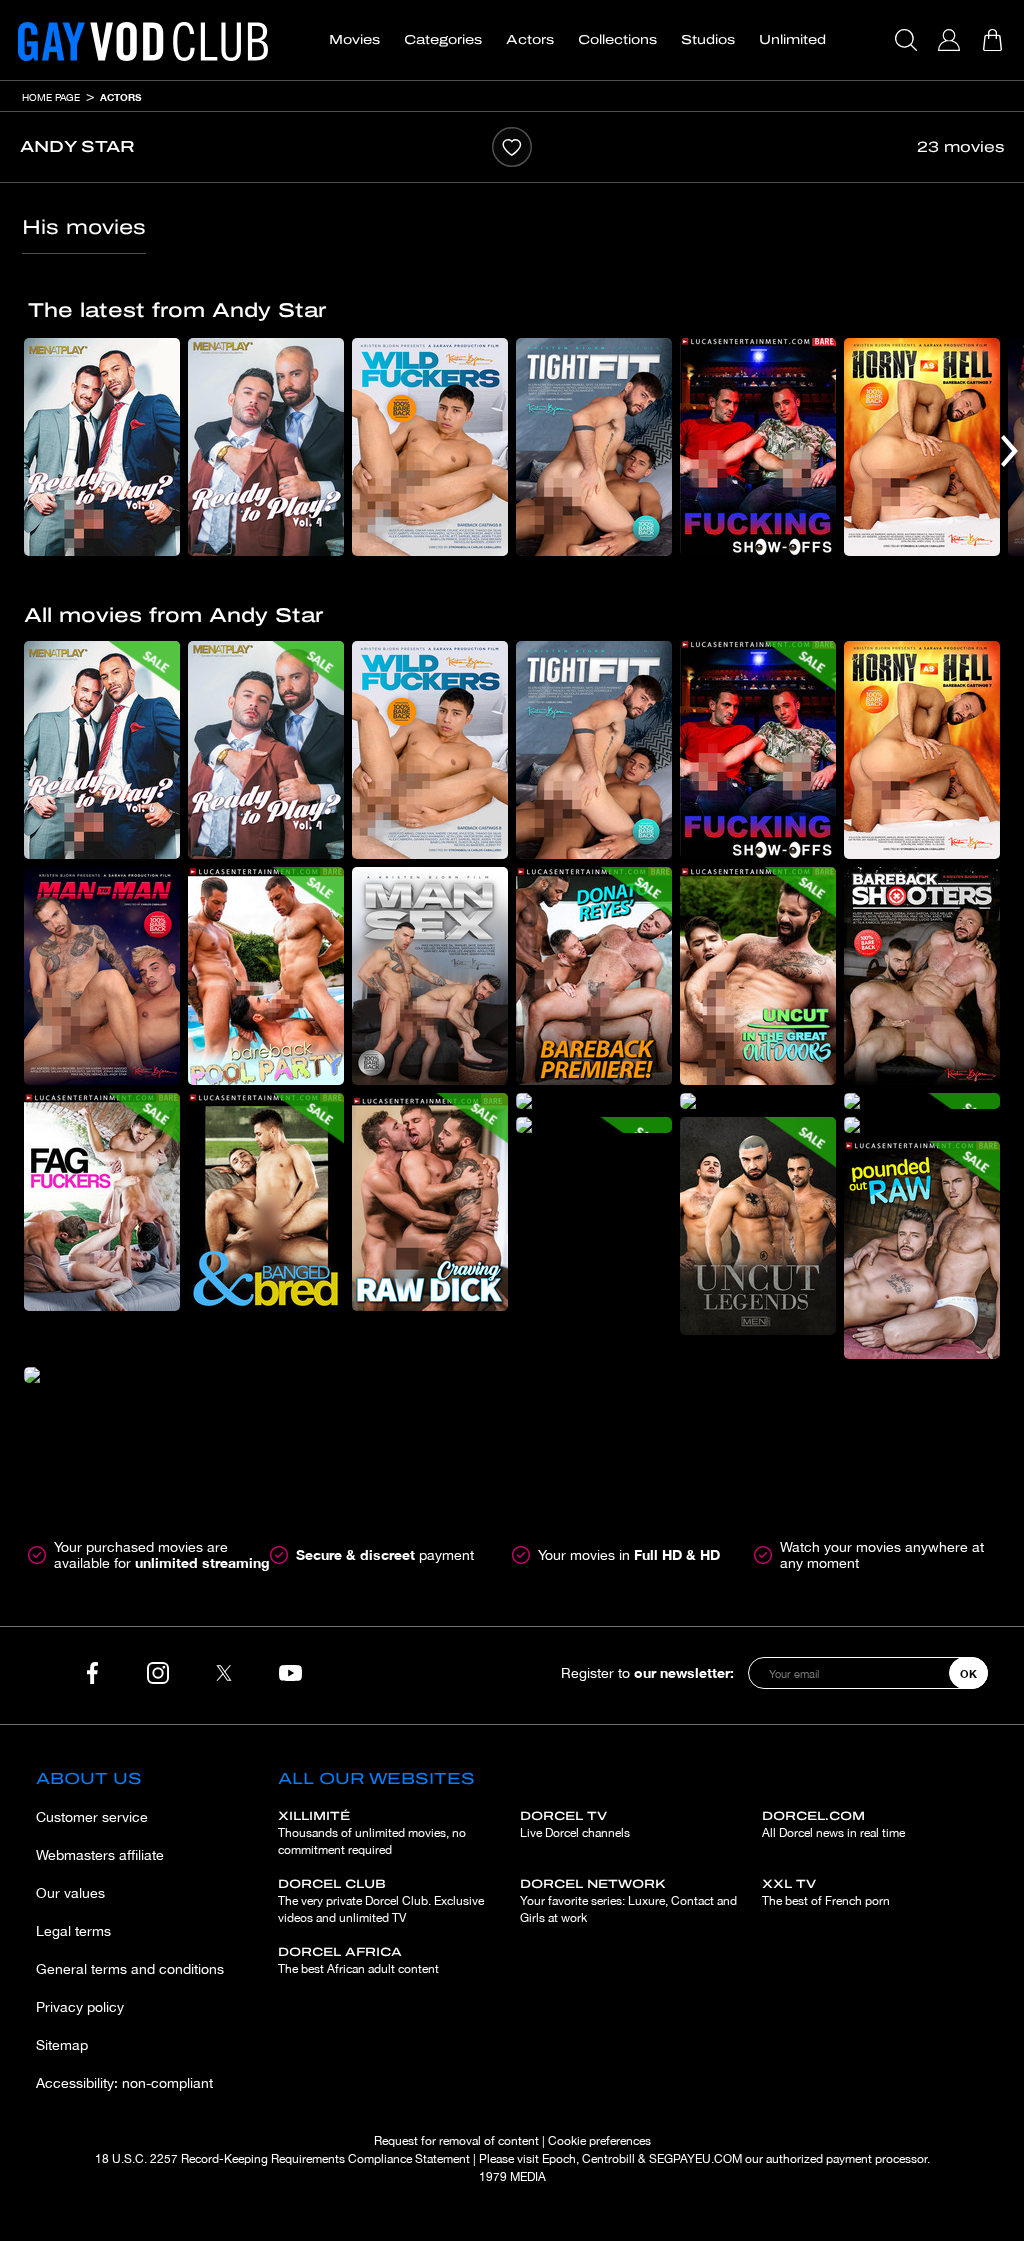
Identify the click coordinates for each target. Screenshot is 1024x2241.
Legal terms (73, 1931)
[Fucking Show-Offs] (758, 447)
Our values (70, 1893)
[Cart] (994, 40)
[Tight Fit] (594, 447)
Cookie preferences (599, 2141)
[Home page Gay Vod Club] (143, 40)
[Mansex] (430, 976)
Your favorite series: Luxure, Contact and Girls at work (628, 1901)
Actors (530, 40)
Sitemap (62, 2045)
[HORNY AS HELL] (922, 447)
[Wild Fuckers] (430, 447)
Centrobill (608, 2159)
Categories (443, 40)
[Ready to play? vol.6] (102, 447)
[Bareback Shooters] (922, 976)
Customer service (92, 1817)
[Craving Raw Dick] (430, 1202)
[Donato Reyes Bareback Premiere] (594, 976)
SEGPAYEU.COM (695, 2159)
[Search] (908, 40)
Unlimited (792, 40)
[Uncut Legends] (758, 1226)
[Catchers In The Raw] (594, 1101)
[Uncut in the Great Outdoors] (758, 976)
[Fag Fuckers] (102, 1202)
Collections (617, 40)
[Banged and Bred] (266, 1202)
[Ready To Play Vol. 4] (266, 447)
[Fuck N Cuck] (594, 1125)
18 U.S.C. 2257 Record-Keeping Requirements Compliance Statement (282, 2159)
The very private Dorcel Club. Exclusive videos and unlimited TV (381, 1901)
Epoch (559, 2159)
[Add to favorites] (512, 147)
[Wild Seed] (102, 1375)
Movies (354, 40)
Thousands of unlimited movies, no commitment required (372, 1833)
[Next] (1009, 451)
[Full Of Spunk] (922, 1125)
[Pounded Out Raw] (922, 1250)
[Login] (951, 40)
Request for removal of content (456, 2141)
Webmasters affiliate (100, 1855)
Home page (51, 97)
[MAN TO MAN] (102, 976)
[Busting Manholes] (758, 1101)
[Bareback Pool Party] (266, 976)
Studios (708, 40)
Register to (647, 1672)
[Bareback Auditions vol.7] (922, 1101)
